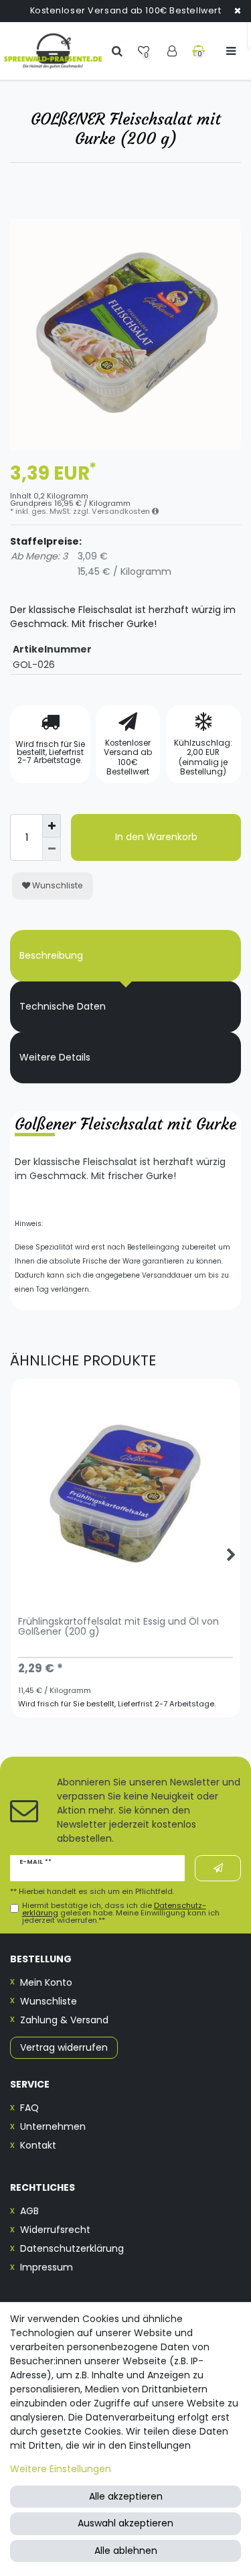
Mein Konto (46, 1982)
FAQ (29, 2108)
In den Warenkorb (156, 837)
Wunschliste (57, 885)
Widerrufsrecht (55, 2230)
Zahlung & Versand (64, 2020)
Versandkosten (122, 511)
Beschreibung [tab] (51, 955)
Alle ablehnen (126, 2551)
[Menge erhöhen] (52, 826)
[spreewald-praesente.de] (53, 51)
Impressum (47, 2267)
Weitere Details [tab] (55, 1057)
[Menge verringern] (52, 849)
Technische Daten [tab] (63, 1006)
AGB (29, 2211)
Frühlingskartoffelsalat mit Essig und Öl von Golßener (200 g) (118, 1627)
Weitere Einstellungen (61, 2469)
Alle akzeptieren (126, 2496)
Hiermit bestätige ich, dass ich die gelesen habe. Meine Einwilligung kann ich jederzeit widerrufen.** (121, 1913)
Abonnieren (218, 1868)
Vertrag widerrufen (64, 2047)
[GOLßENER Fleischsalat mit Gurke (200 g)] (125, 335)
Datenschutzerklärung (72, 2248)
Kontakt (38, 2145)
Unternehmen (53, 2126)
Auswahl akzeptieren (125, 2523)
